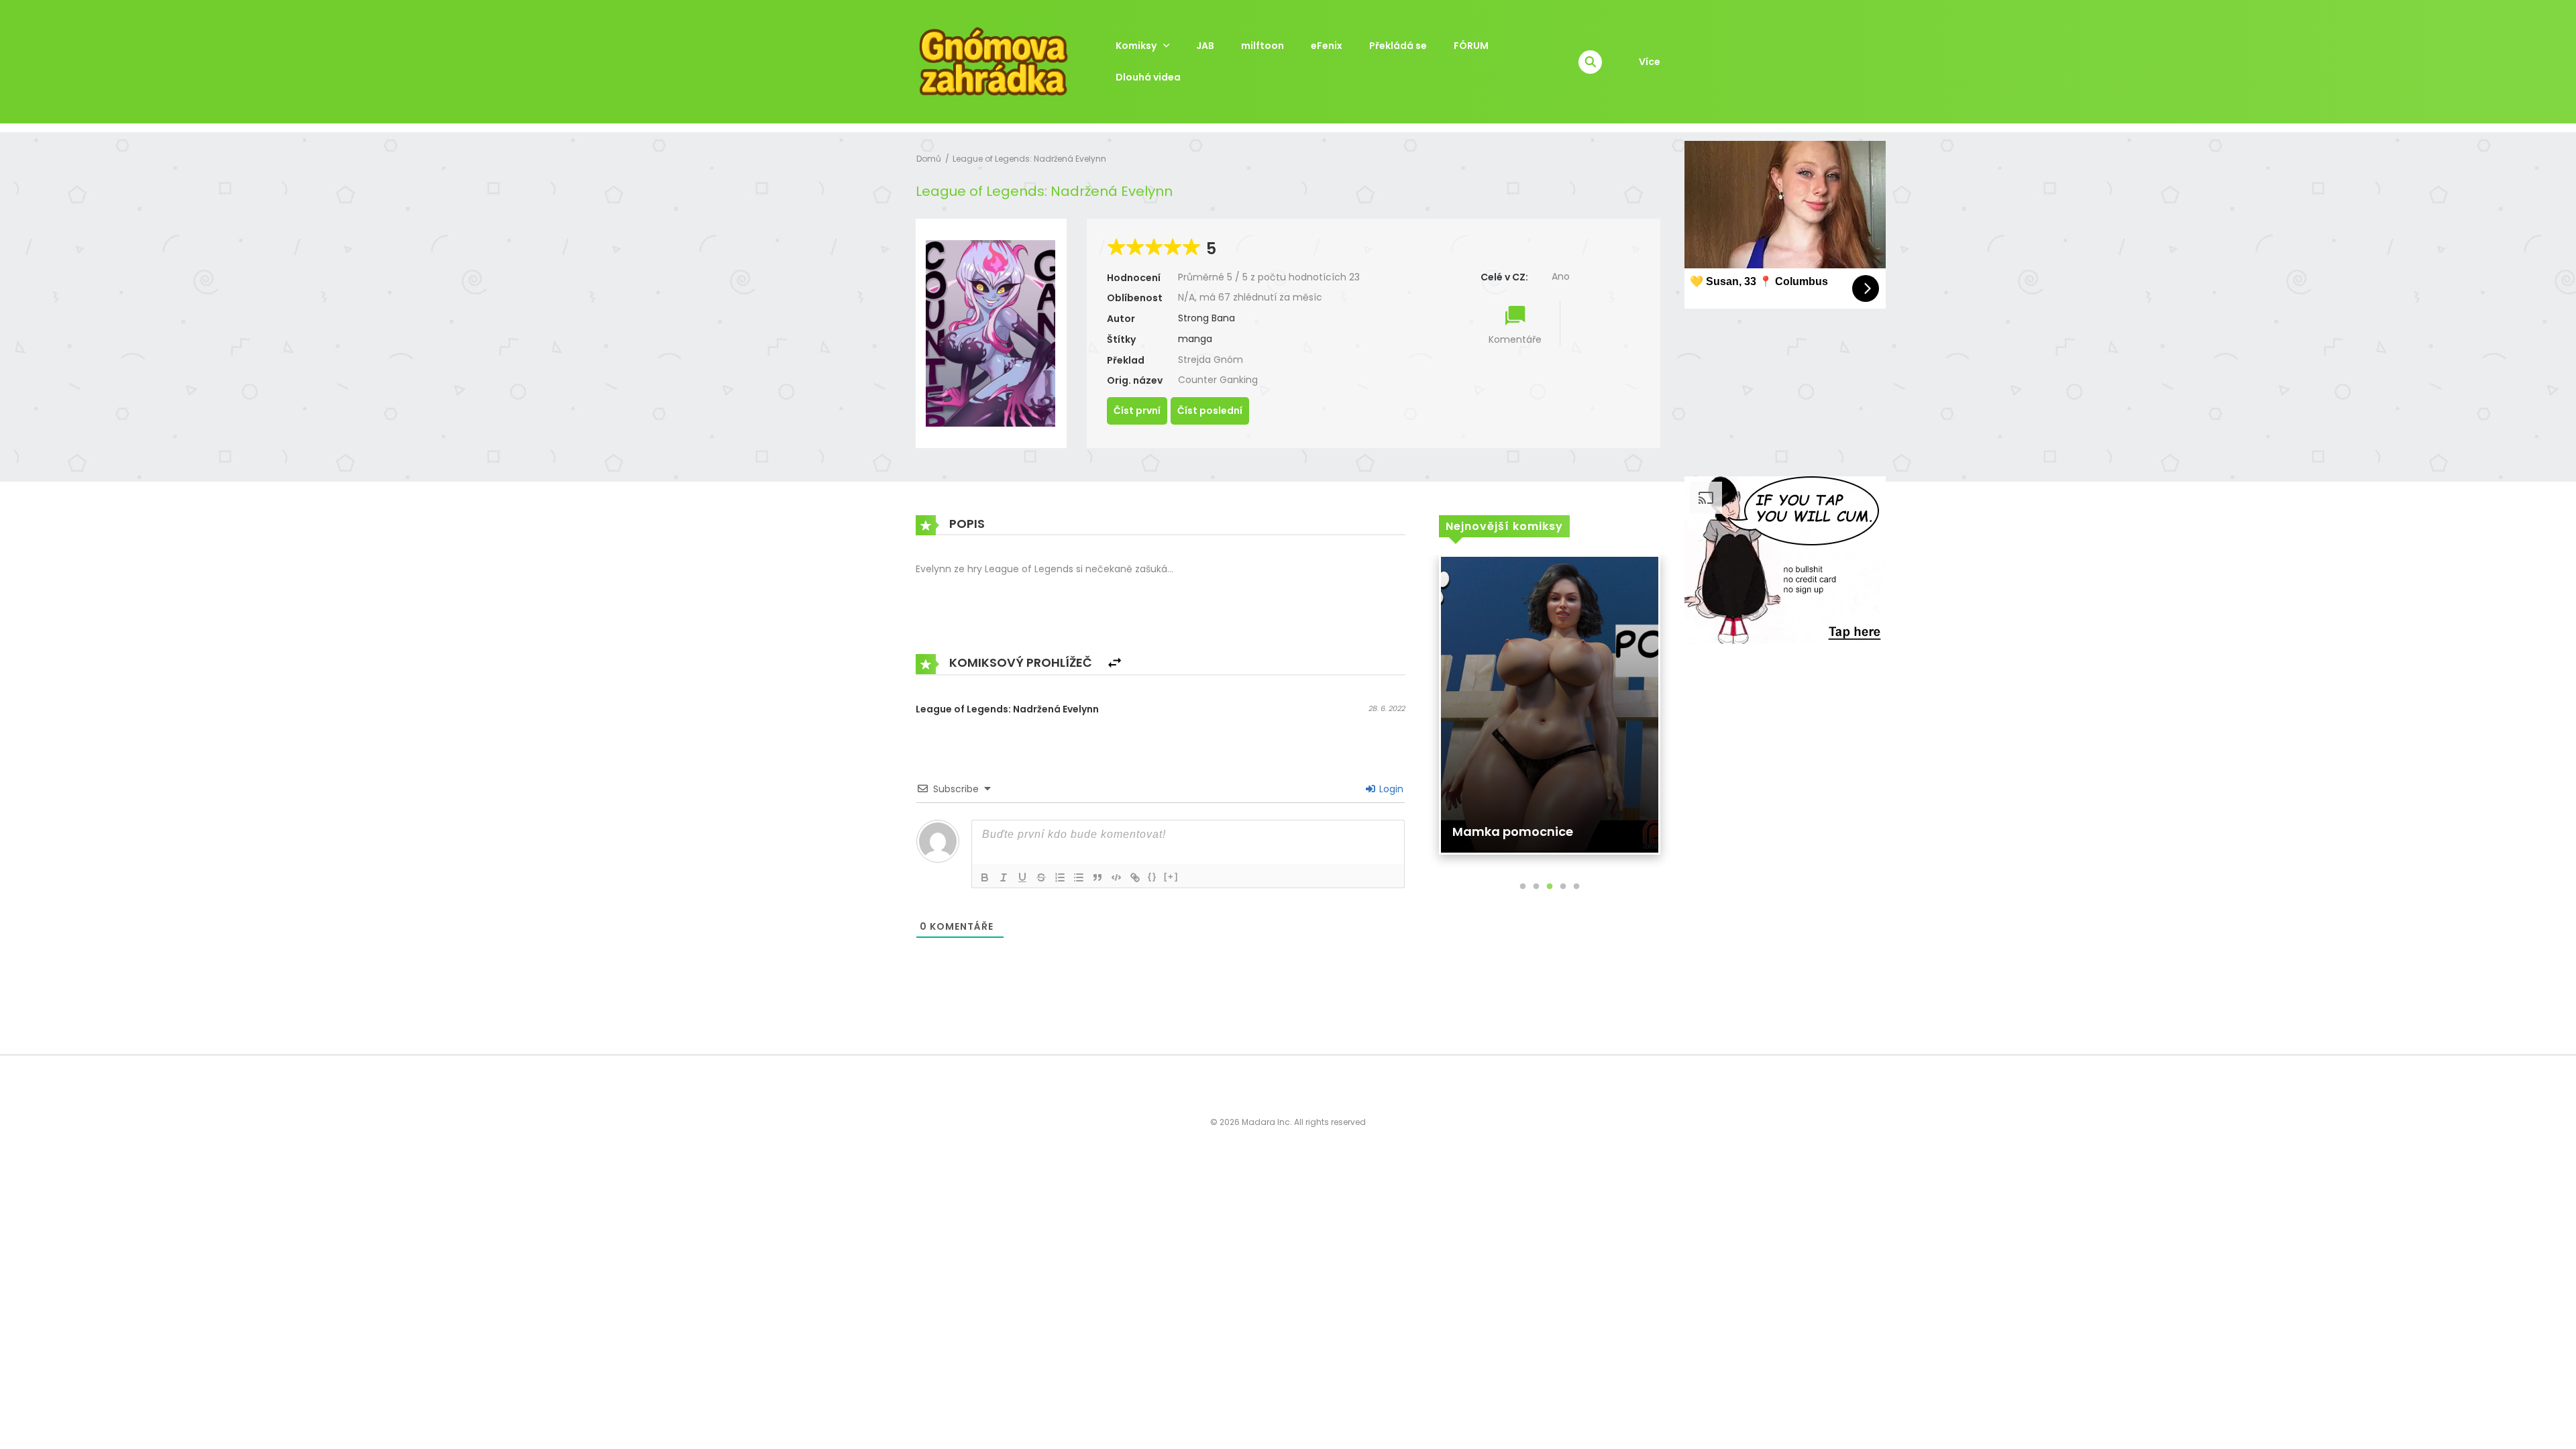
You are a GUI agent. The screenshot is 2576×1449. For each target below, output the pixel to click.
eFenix (1327, 46)
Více (1650, 62)
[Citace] (1097, 877)
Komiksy (1136, 46)
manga (1195, 339)
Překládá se (1398, 46)
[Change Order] (1115, 663)
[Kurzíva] (1004, 877)
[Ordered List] (1060, 877)
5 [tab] (1576, 887)
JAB (1205, 46)
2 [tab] (1536, 887)
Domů (929, 159)
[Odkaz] (1135, 877)
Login (1390, 789)
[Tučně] (985, 877)
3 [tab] (1550, 887)
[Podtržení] (1022, 877)
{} (1152, 876)
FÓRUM (1471, 46)
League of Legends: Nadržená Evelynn (1029, 159)
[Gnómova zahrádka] (994, 61)
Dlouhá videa (1148, 77)
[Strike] (1041, 877)
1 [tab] (1523, 887)
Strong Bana (1206, 318)
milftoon (1263, 46)
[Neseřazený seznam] (1079, 877)
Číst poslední (1210, 411)
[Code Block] (1116, 877)
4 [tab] (1563, 887)
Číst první (1137, 411)
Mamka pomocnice (1513, 831)
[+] (1171, 876)
